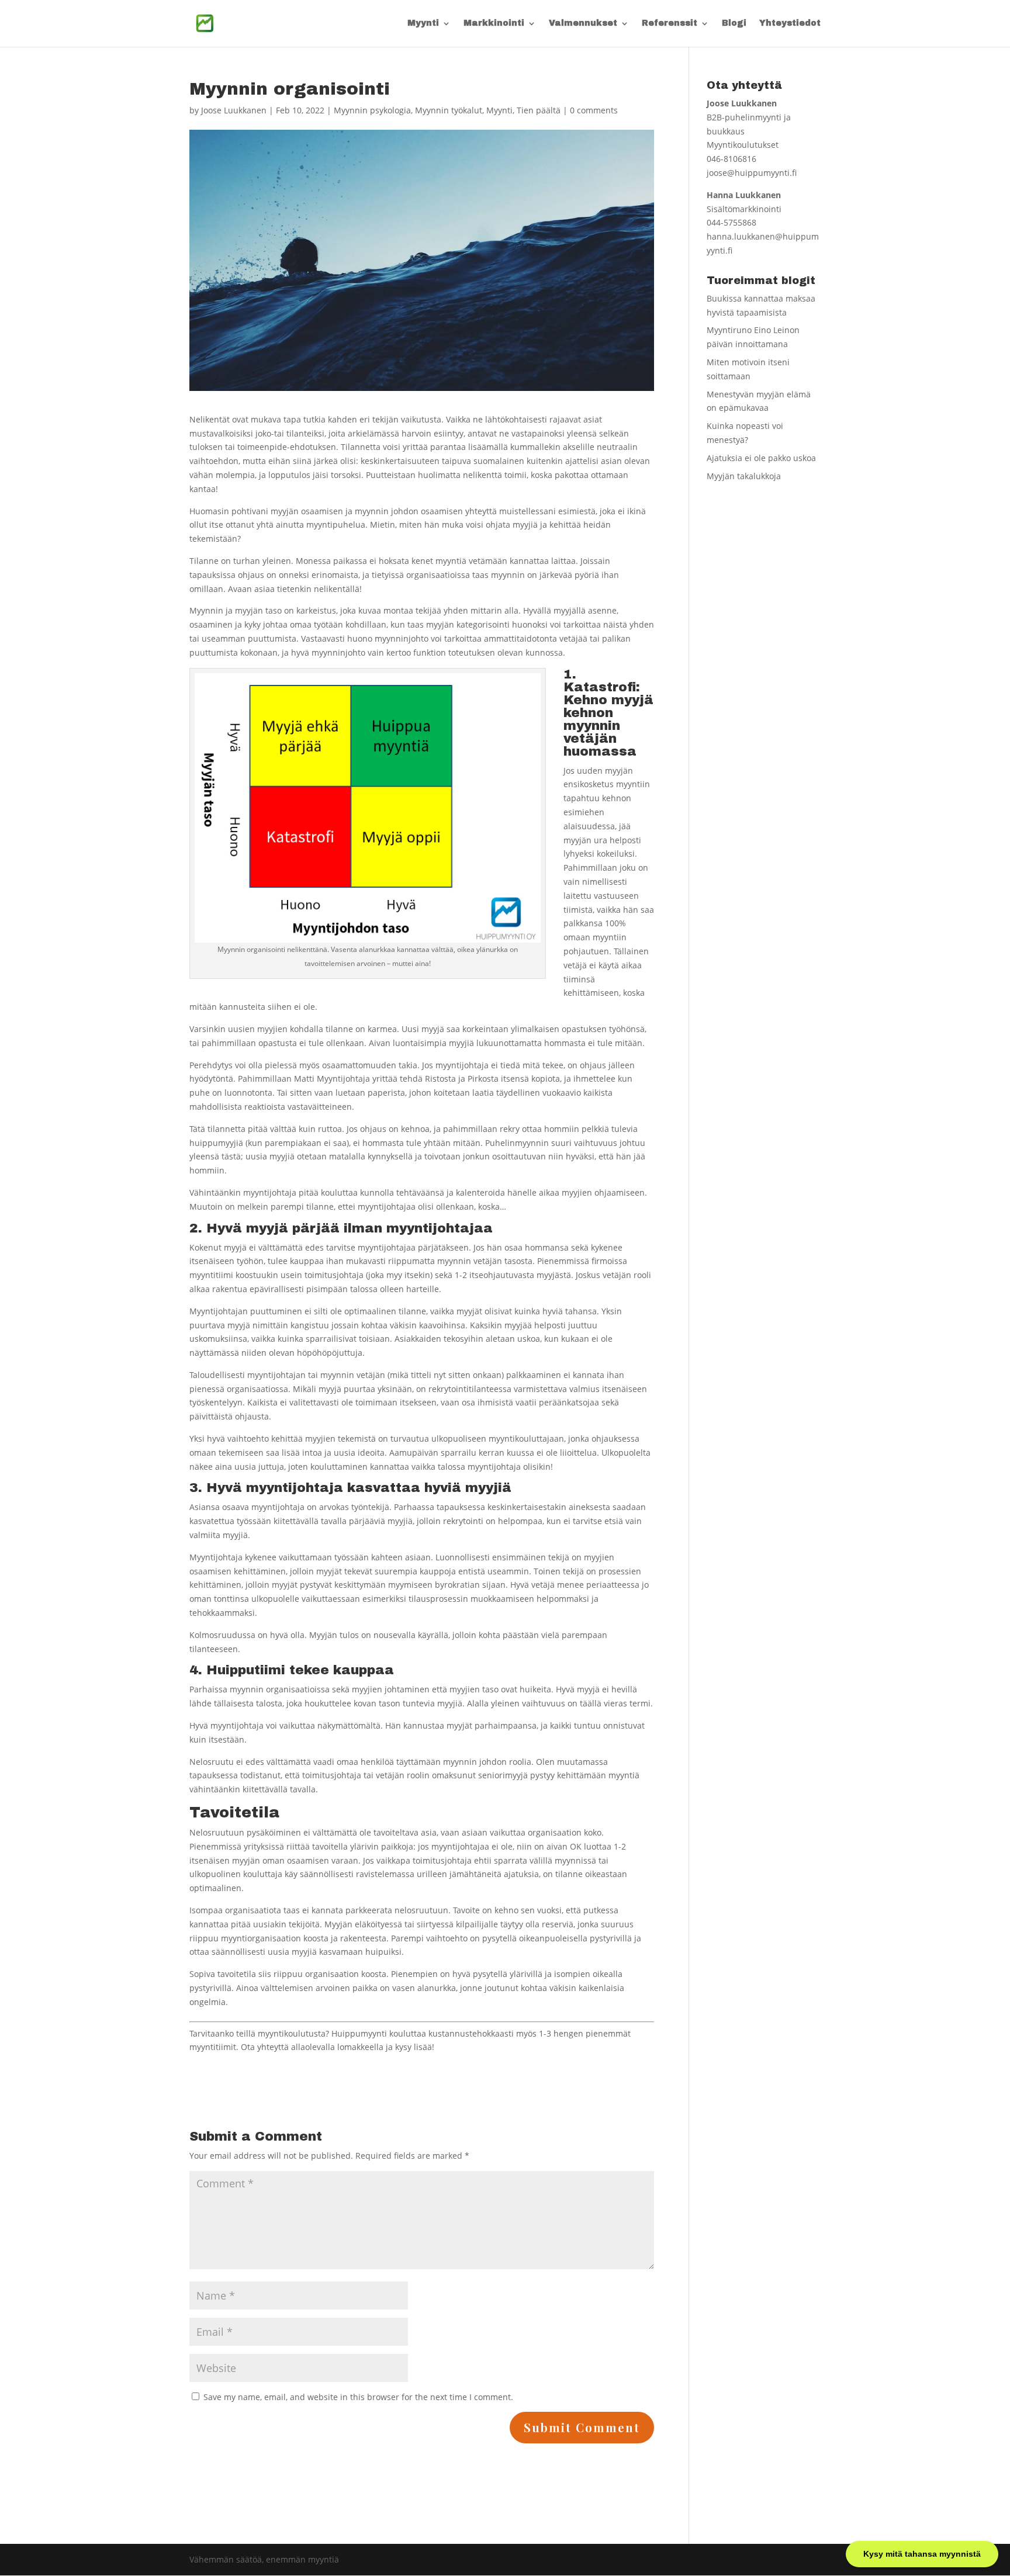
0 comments (594, 110)
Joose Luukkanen (234, 110)
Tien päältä (539, 110)
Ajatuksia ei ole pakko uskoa (761, 458)
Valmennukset (583, 23)
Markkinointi (494, 23)
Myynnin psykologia (372, 110)
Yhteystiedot (790, 23)
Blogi (734, 23)
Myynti (423, 23)
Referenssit (670, 23)
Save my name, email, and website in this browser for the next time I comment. (358, 2397)
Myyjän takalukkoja (744, 476)
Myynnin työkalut (449, 110)
